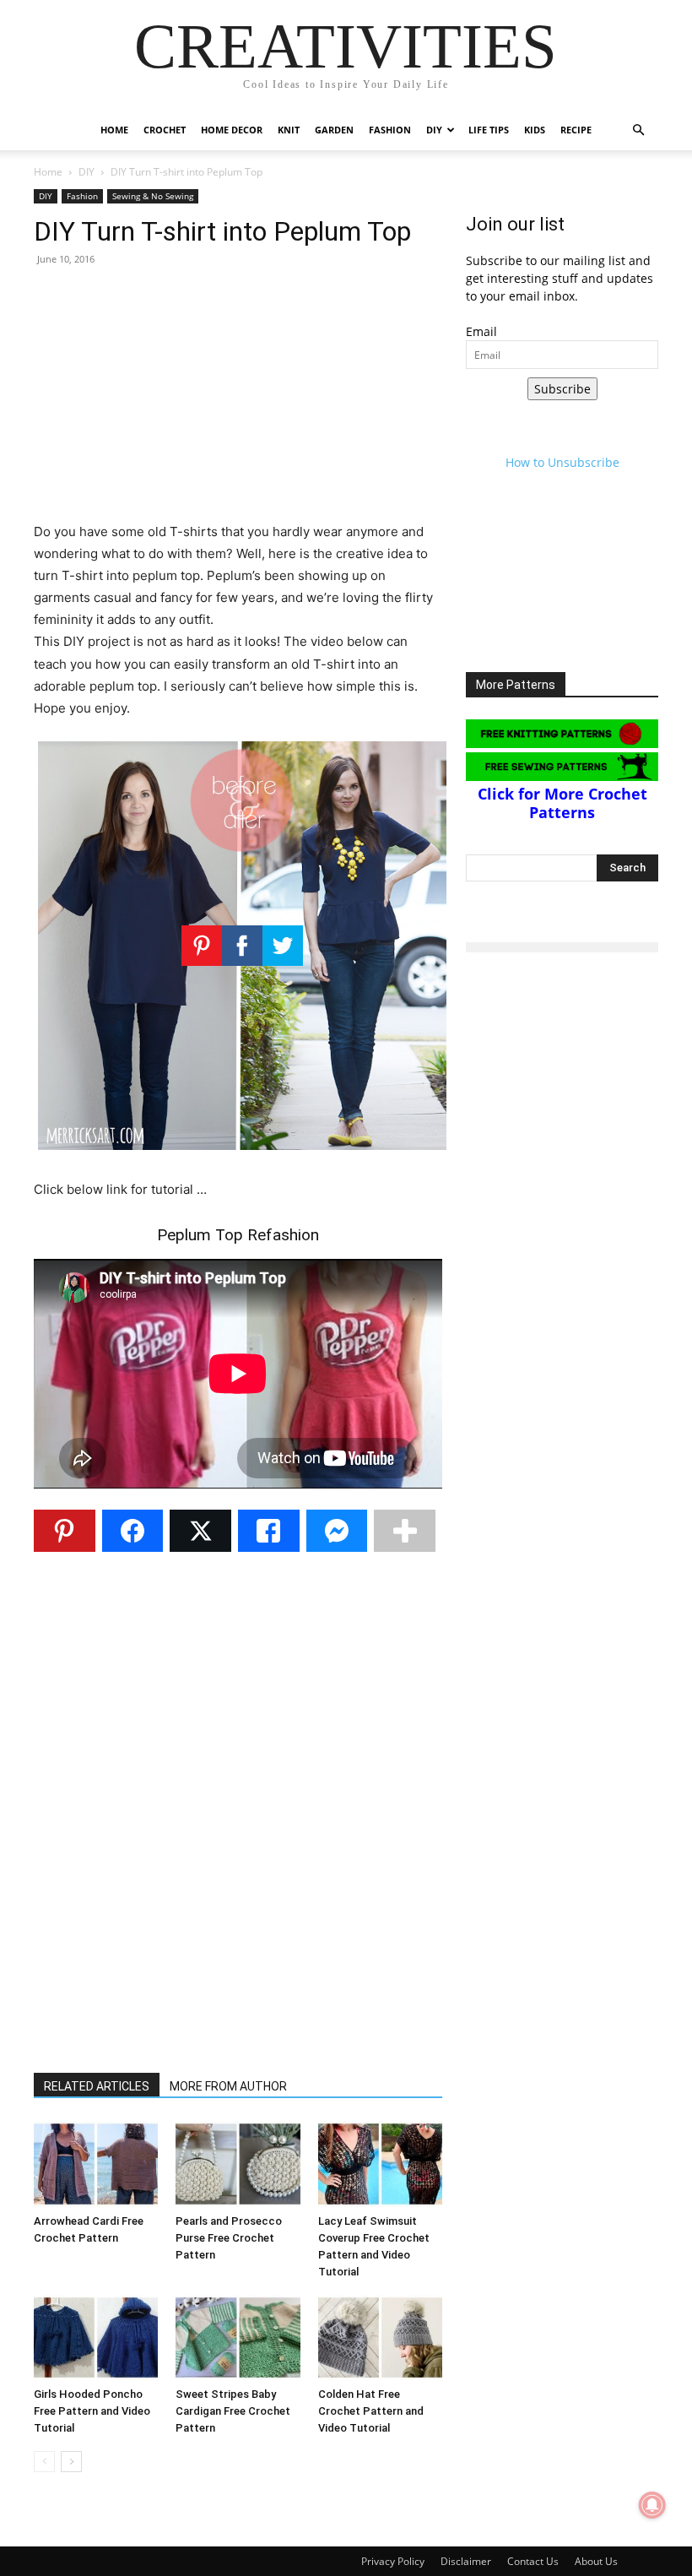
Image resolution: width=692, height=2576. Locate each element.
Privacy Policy (393, 2561)
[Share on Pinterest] (65, 1531)
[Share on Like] (269, 1531)
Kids (535, 130)
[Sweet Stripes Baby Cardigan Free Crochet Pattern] (238, 2337)
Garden (334, 130)
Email (481, 331)
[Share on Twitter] (200, 1531)
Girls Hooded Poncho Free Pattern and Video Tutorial (92, 2411)
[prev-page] (44, 2462)
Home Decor (232, 130)
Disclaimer (466, 2561)
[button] (638, 130)
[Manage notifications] (652, 2505)
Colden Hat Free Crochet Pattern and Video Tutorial (371, 2411)
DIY (434, 130)
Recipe (576, 130)
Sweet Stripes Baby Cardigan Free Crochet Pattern (233, 2411)
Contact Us (533, 2561)
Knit (289, 130)
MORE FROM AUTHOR (228, 2086)
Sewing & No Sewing (153, 196)
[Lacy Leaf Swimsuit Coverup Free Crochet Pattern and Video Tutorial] (380, 2164)
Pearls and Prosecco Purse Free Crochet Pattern (229, 2238)
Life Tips (489, 130)
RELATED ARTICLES (97, 2086)
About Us (596, 2561)
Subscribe (562, 389)
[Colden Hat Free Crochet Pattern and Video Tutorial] (380, 2337)
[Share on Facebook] (133, 1531)
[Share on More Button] (405, 1531)
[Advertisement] (238, 403)
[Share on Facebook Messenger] (337, 1531)
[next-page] (71, 2462)
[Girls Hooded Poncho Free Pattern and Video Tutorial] (96, 2337)
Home (114, 130)
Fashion (390, 130)
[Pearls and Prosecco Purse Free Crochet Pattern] (238, 2164)
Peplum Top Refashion (238, 1235)
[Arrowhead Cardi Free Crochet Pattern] (96, 2164)
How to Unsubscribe (562, 462)
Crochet (165, 130)
